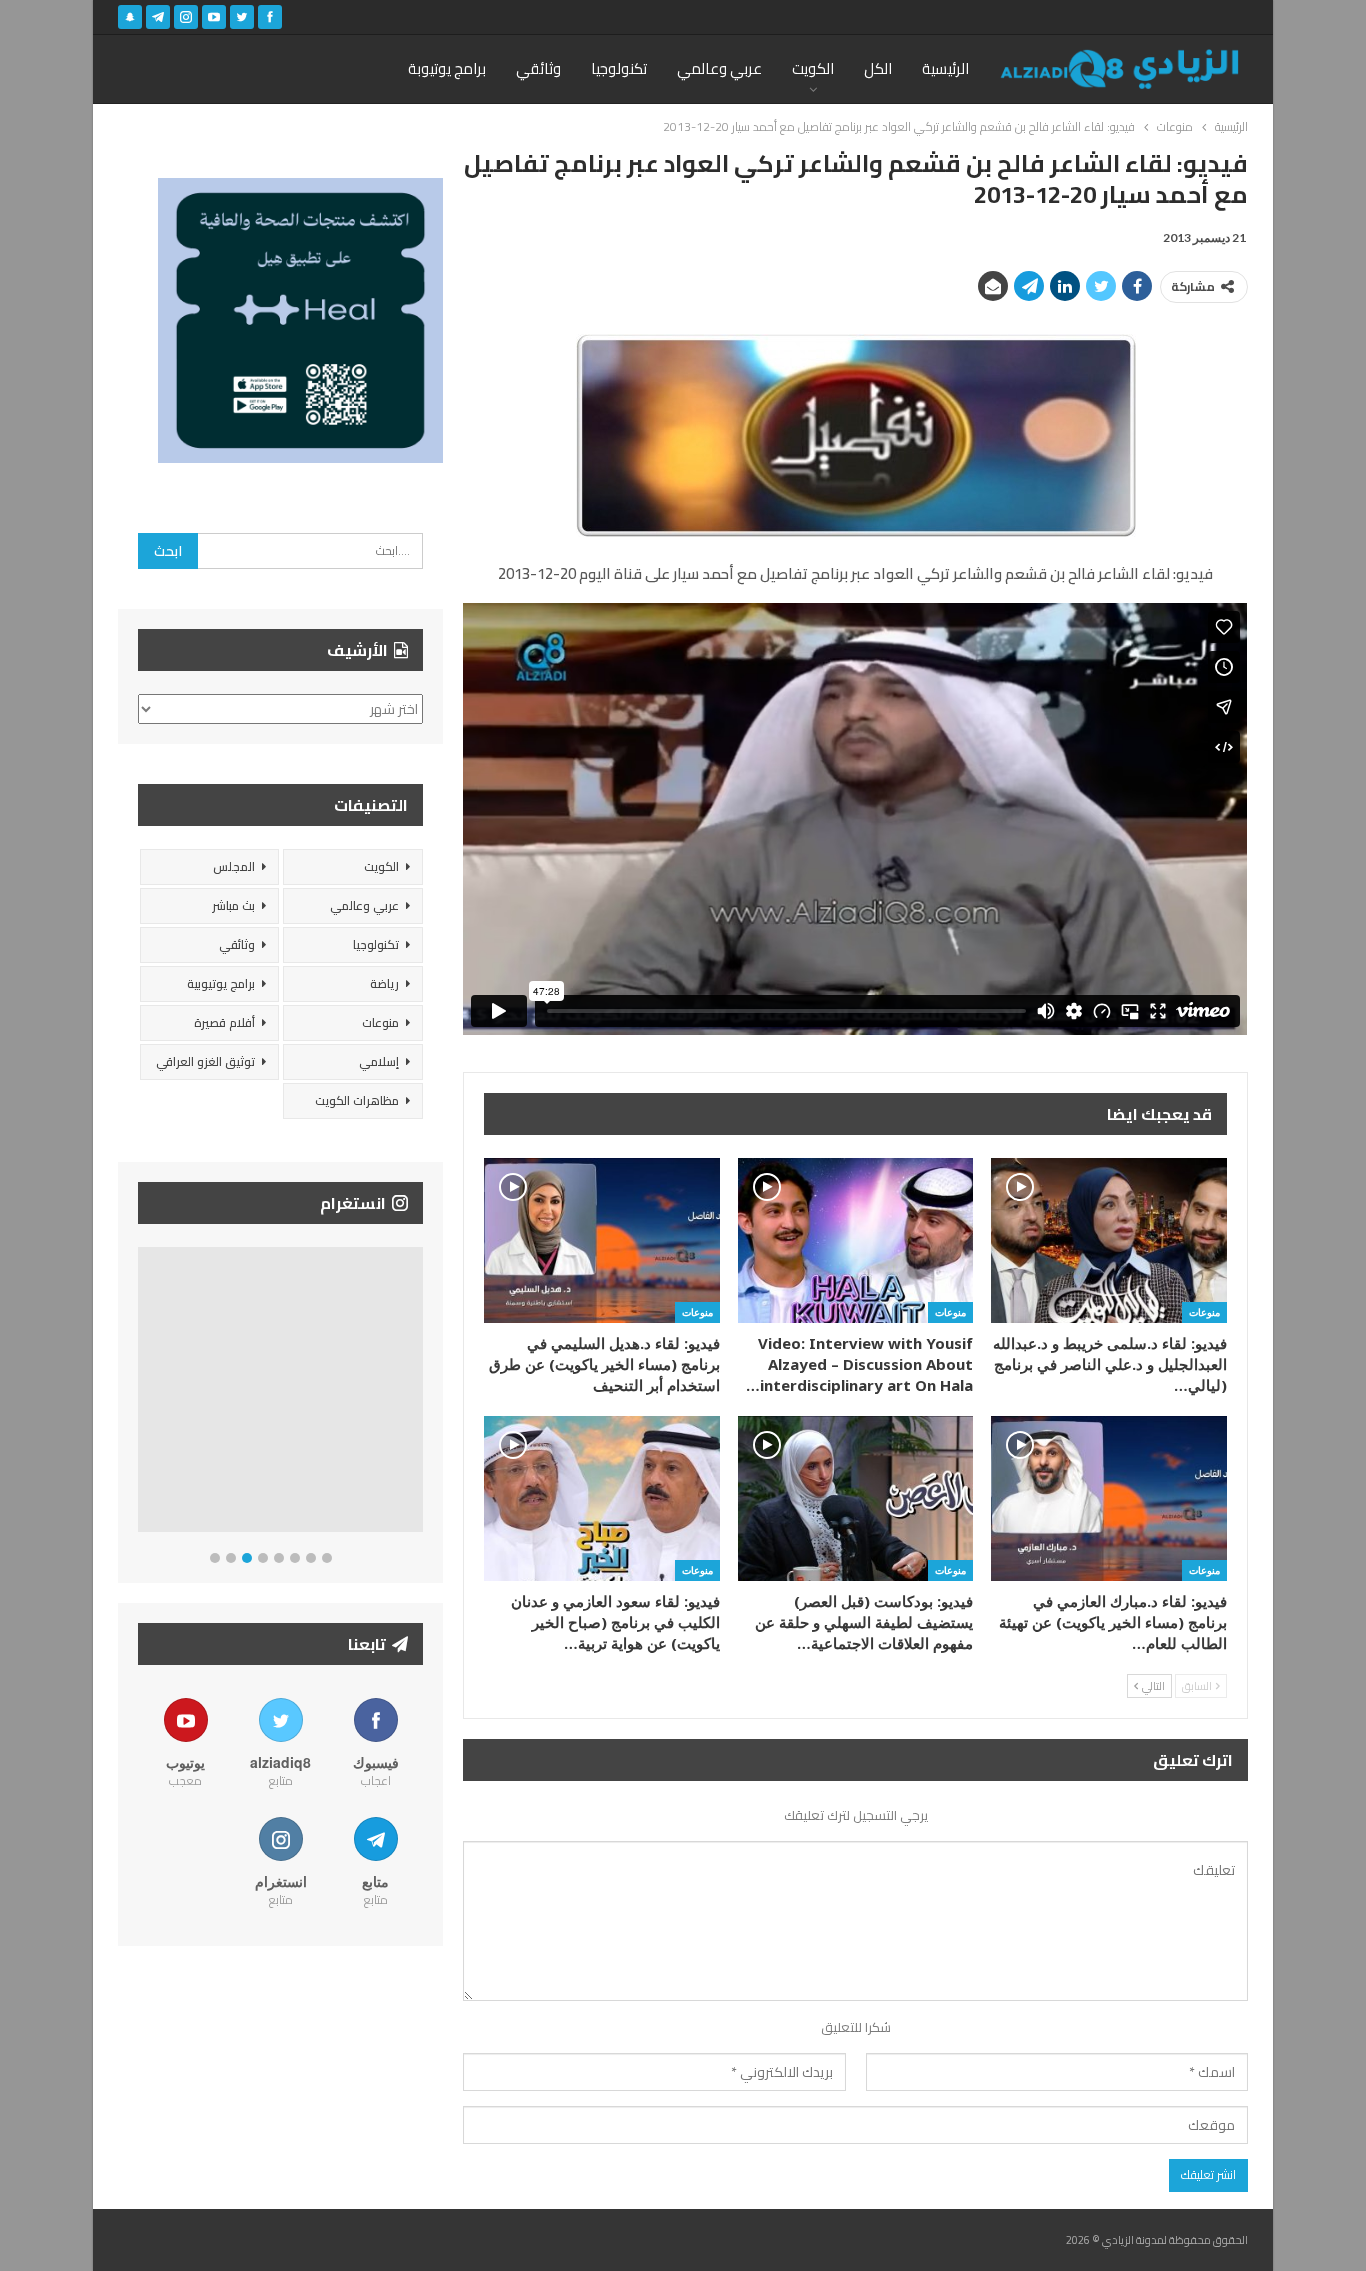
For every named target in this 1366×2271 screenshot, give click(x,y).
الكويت (813, 68)
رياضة (384, 983)
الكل (878, 68)
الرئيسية (945, 68)
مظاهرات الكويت (357, 1100)
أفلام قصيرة (224, 1022)
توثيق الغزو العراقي (205, 1061)
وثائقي (538, 68)
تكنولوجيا (619, 68)
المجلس (234, 866)
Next (418, 1393)
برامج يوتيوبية (221, 983)
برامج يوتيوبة (447, 68)
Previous (143, 1393)
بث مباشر (233, 905)
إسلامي (379, 1061)
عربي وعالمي (719, 68)
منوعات (1204, 1312)
